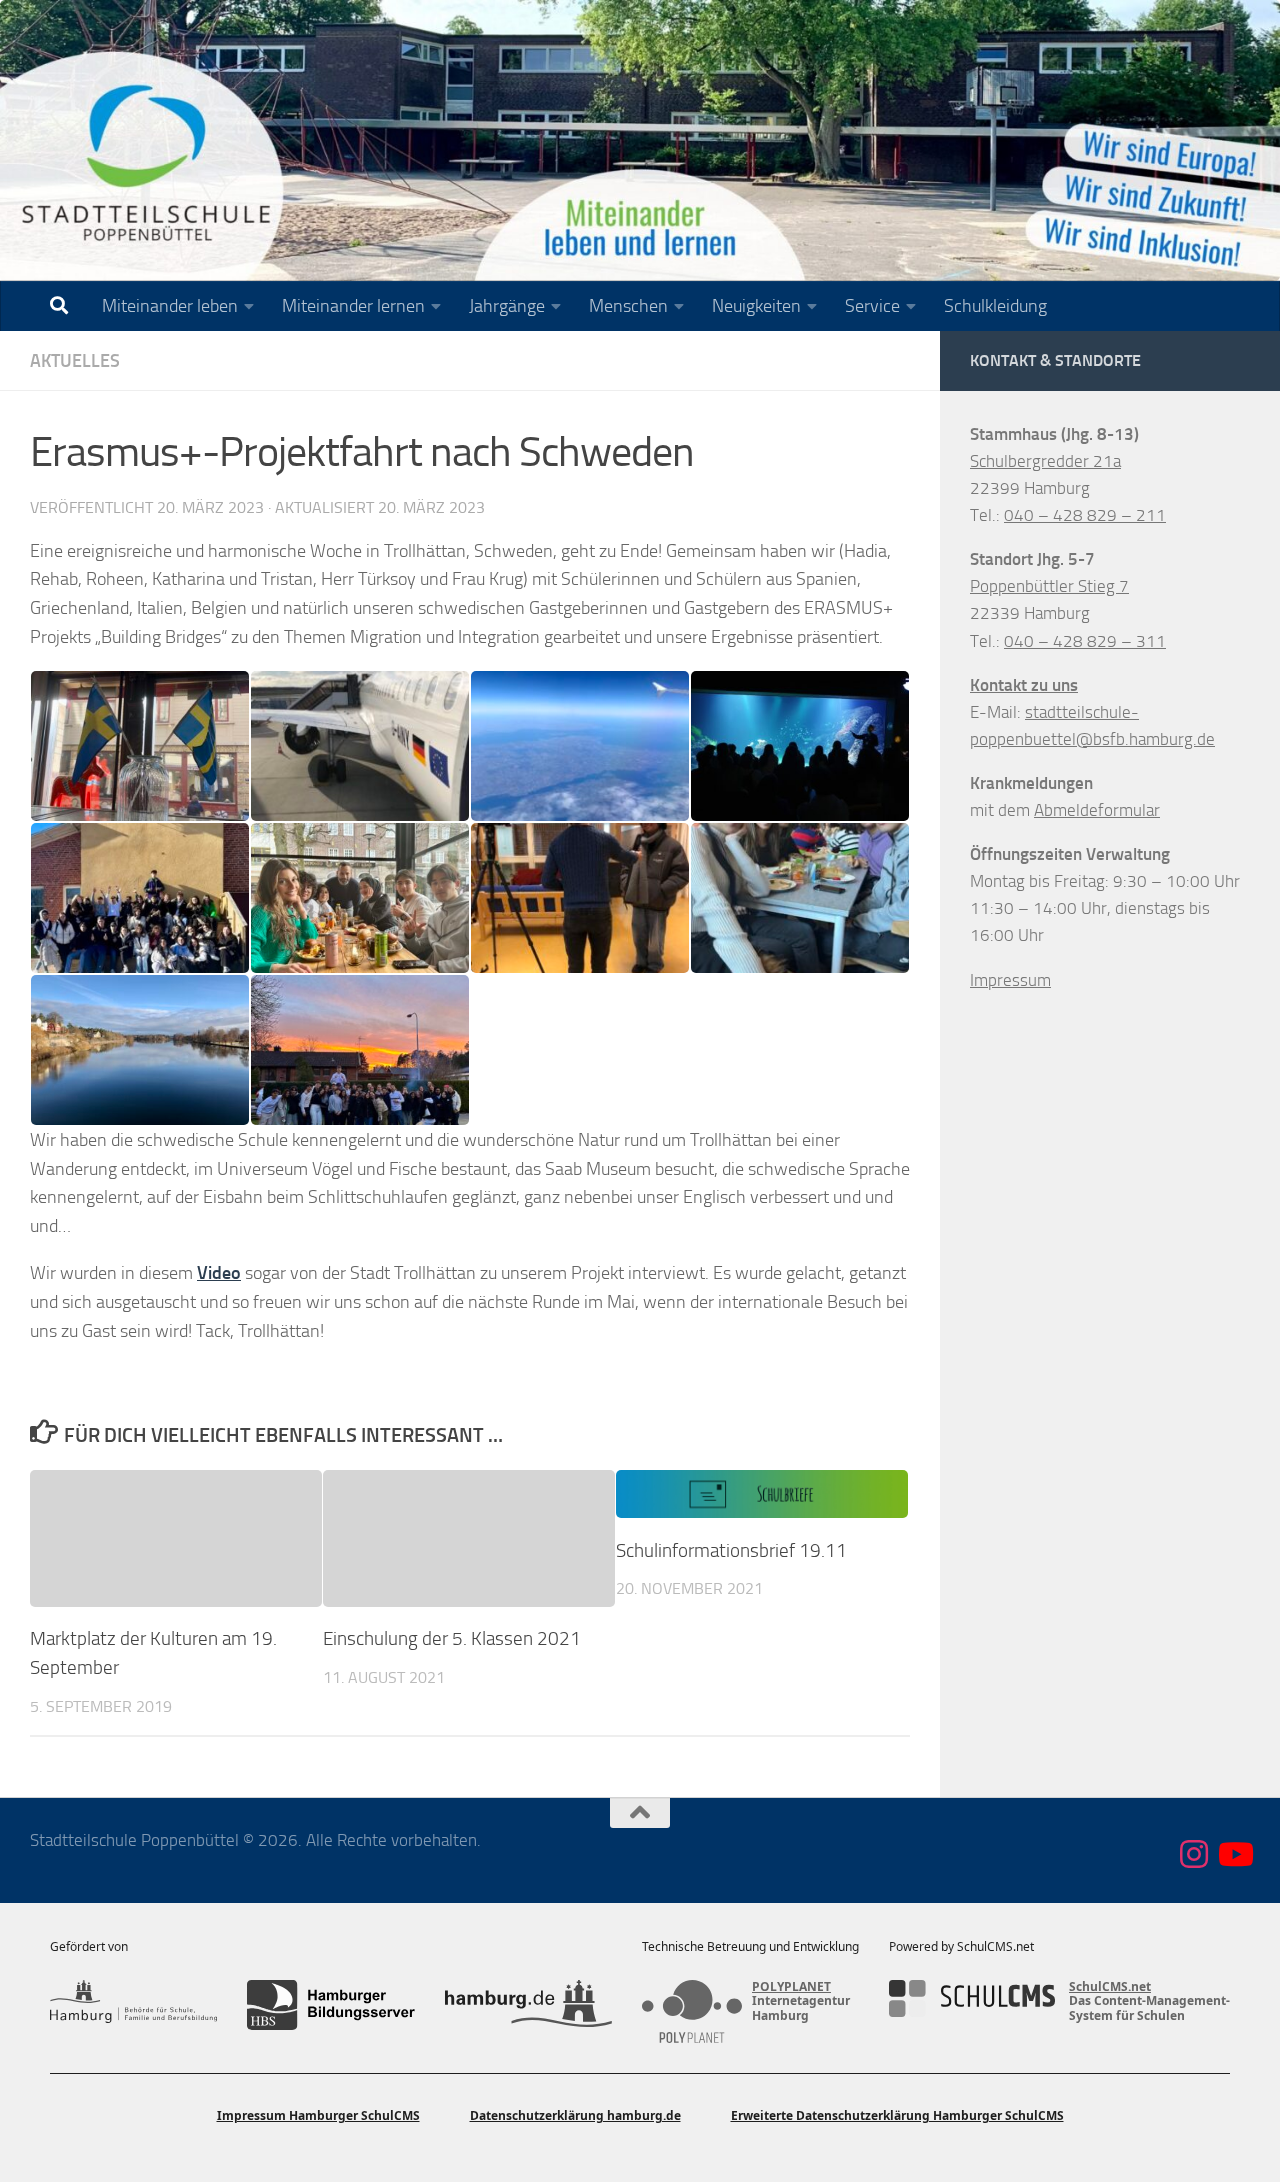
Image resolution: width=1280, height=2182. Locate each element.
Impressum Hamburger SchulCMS (318, 2115)
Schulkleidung (995, 306)
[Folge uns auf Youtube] (1234, 1854)
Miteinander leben (170, 306)
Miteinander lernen (353, 306)
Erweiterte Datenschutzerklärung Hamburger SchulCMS (897, 2115)
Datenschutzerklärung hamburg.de (575, 2115)
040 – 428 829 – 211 (1085, 515)
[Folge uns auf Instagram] (1194, 1854)
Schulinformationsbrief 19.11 (731, 1550)
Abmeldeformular (1097, 810)
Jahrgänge (507, 306)
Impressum (1010, 980)
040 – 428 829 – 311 (1085, 641)
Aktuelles (75, 361)
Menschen (628, 306)
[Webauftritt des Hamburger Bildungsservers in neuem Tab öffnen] (330, 2005)
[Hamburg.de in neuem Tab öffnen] (528, 2005)
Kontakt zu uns (1024, 685)
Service (872, 306)
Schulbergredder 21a (1045, 461)
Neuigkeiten (756, 306)
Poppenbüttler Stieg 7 (1049, 586)
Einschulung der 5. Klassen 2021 (452, 1638)
